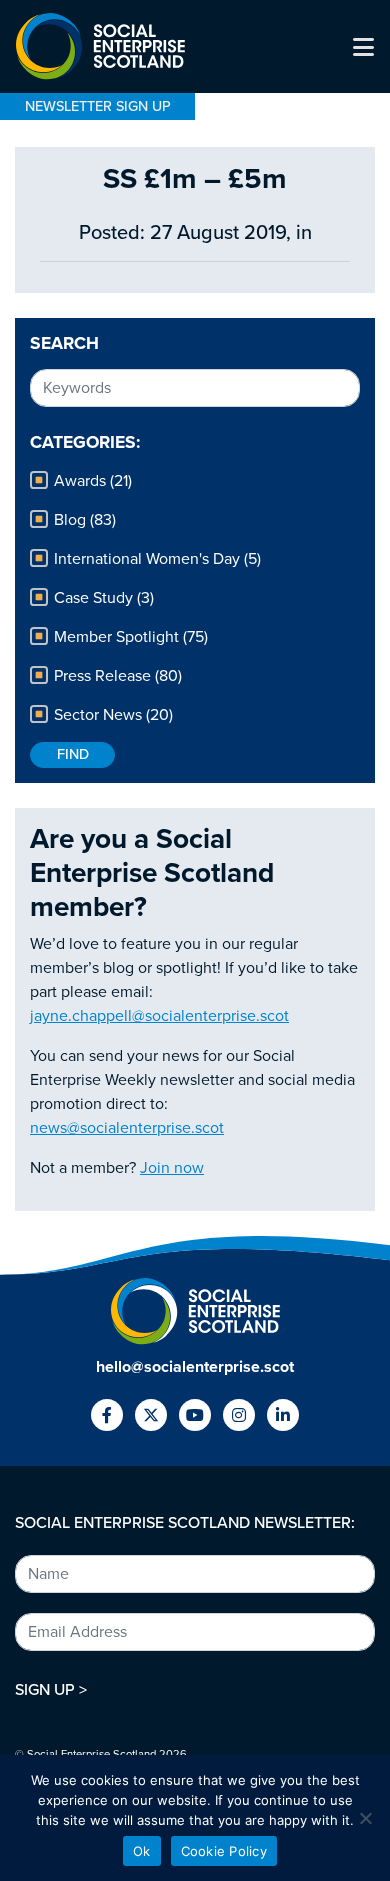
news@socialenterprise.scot (127, 1128)
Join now (172, 1168)
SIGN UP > (51, 1690)
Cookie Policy (224, 1851)
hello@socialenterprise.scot (195, 1367)
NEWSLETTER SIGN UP (98, 106)
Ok (142, 1851)
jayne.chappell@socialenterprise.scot (159, 1016)
